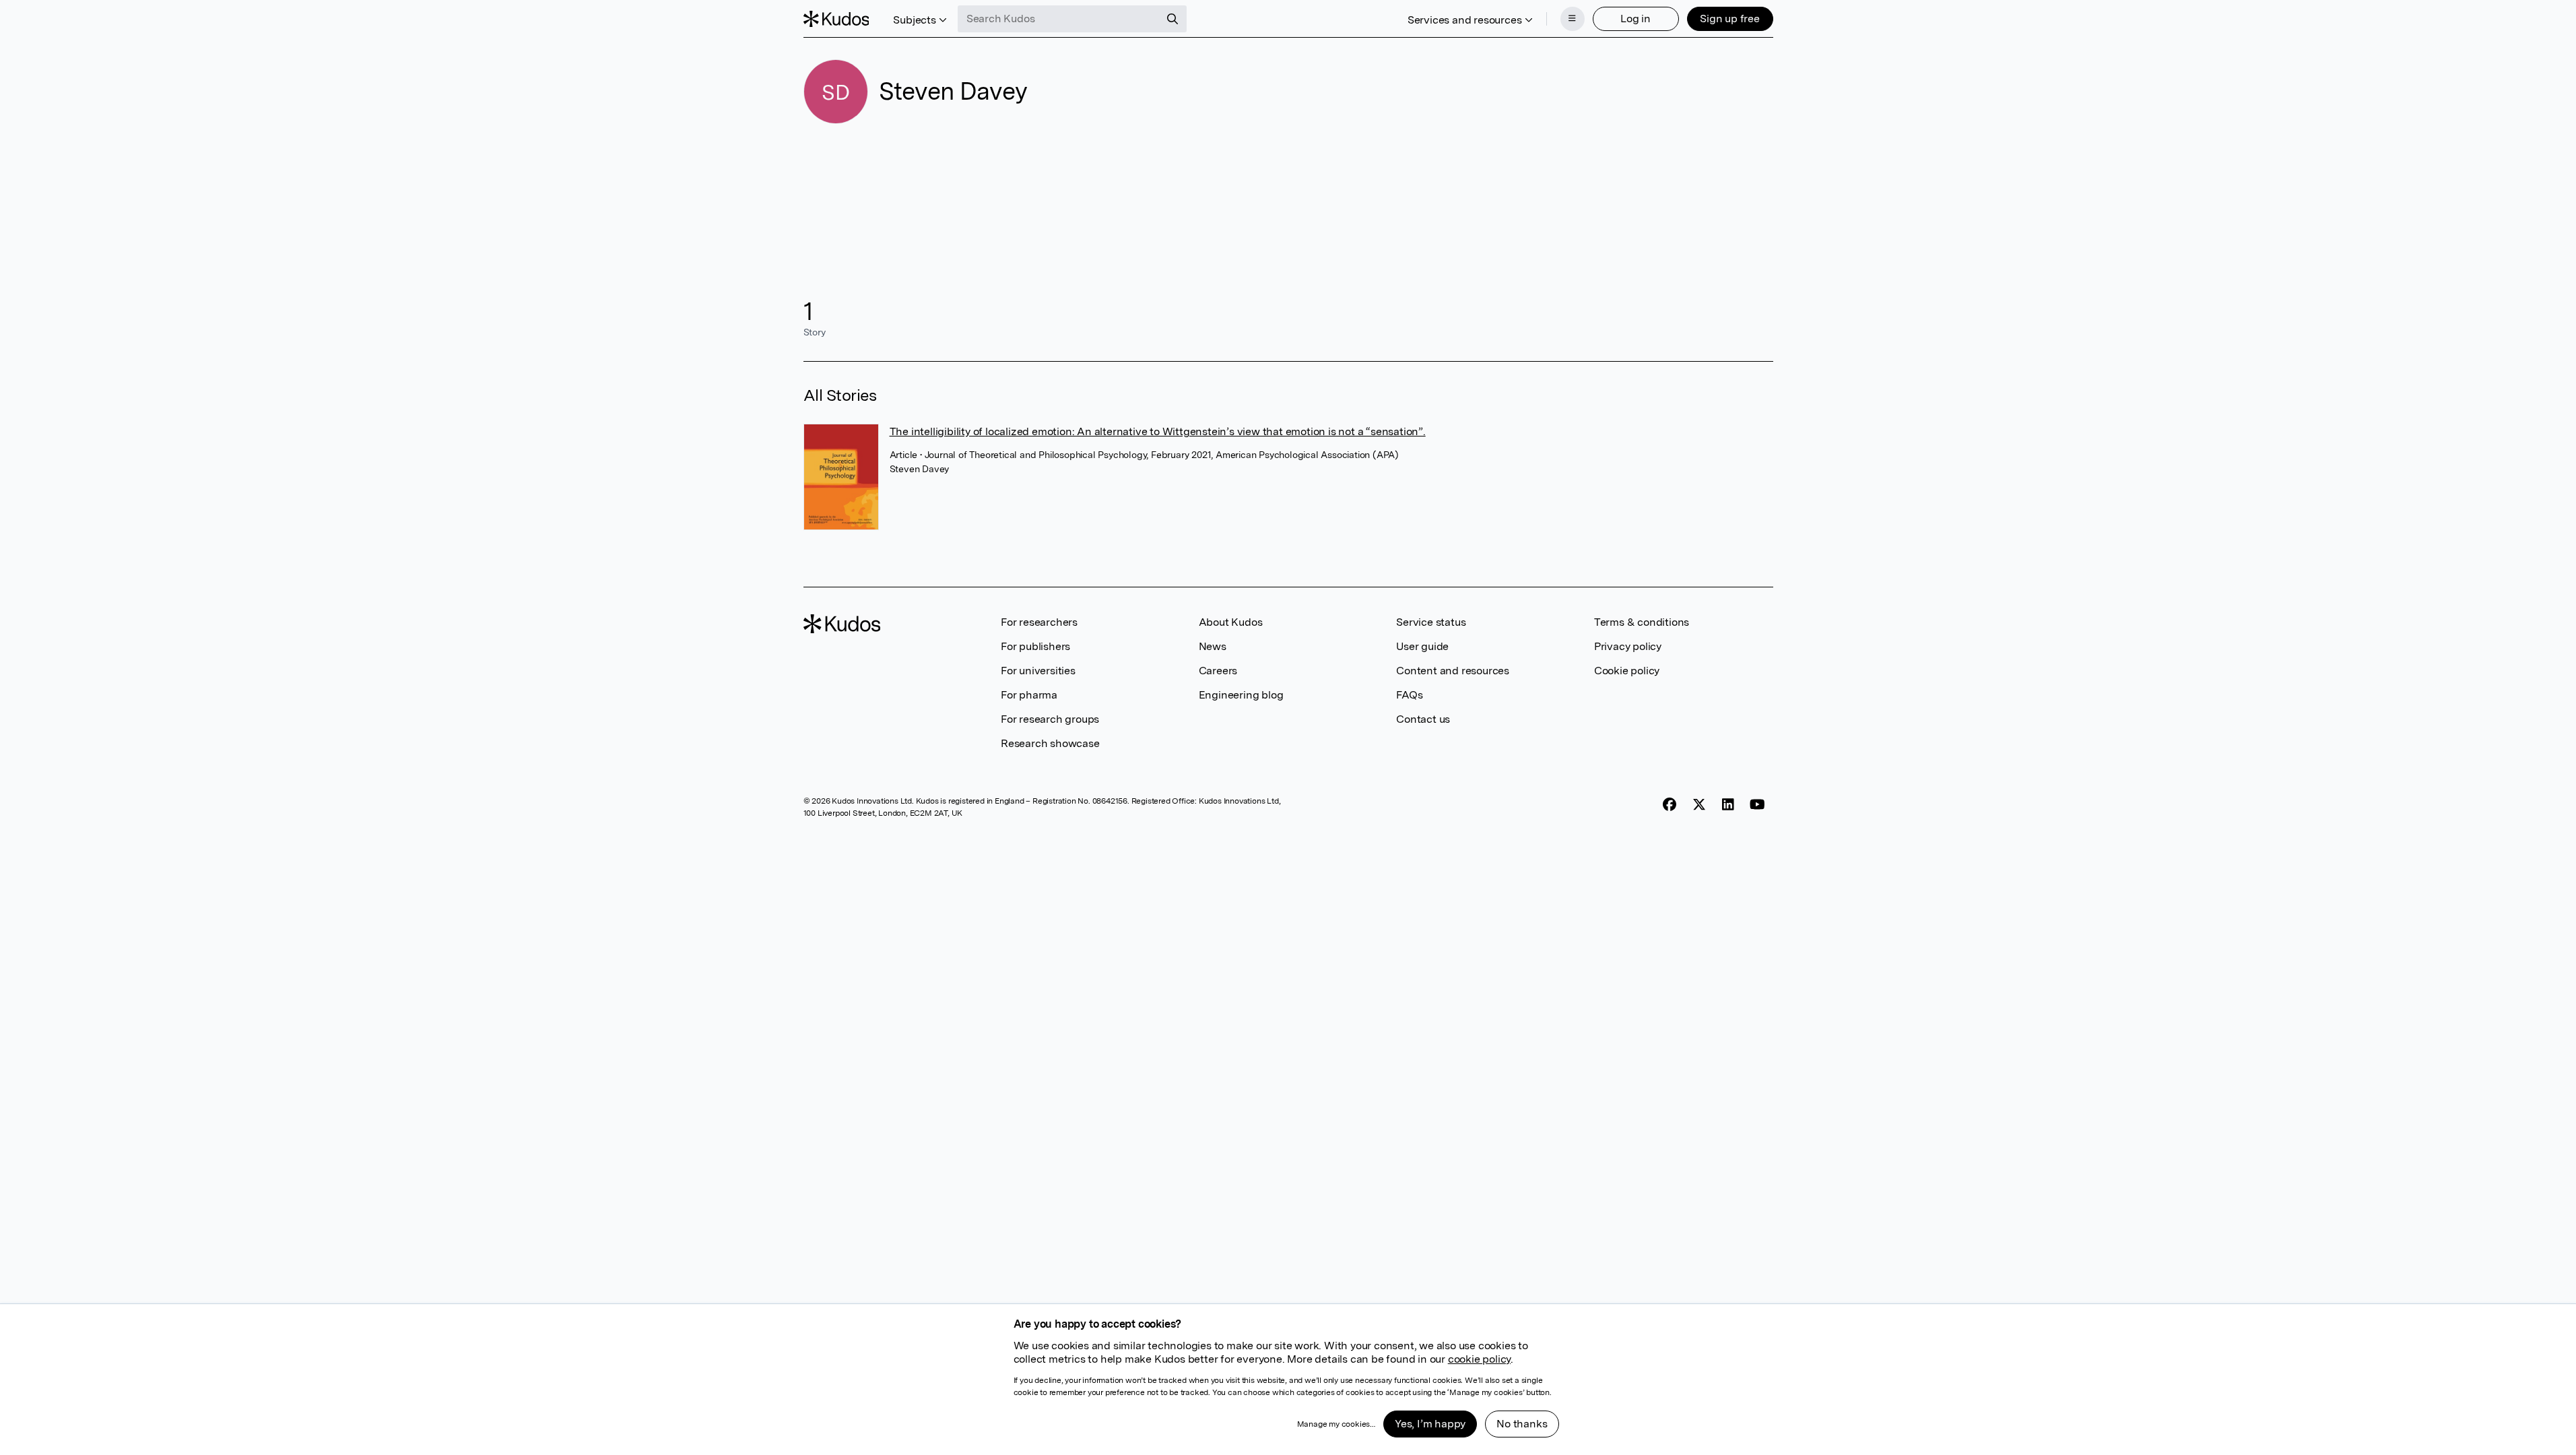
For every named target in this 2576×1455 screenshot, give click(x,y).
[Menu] (1573, 19)
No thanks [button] (1522, 1424)
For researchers (1039, 622)
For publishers (1035, 646)
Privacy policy (1628, 646)
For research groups (1050, 719)
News (1213, 646)
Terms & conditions (1642, 622)
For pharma (1029, 695)
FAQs (1409, 695)
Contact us (1423, 719)
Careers (1218, 671)
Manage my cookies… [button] (1336, 1424)
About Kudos (1231, 622)
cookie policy (1479, 1359)
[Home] (836, 19)
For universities (1038, 671)
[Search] (1173, 19)
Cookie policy (1627, 671)
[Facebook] (1670, 805)
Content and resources (1453, 671)
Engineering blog (1241, 695)
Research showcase (1050, 743)
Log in (1636, 19)
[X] (1699, 805)
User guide (1422, 646)
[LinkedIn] (1728, 805)
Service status (1431, 622)
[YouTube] (1757, 805)
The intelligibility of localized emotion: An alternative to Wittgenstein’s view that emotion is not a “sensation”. (1158, 431)
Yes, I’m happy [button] (1430, 1424)
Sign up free (1730, 19)
